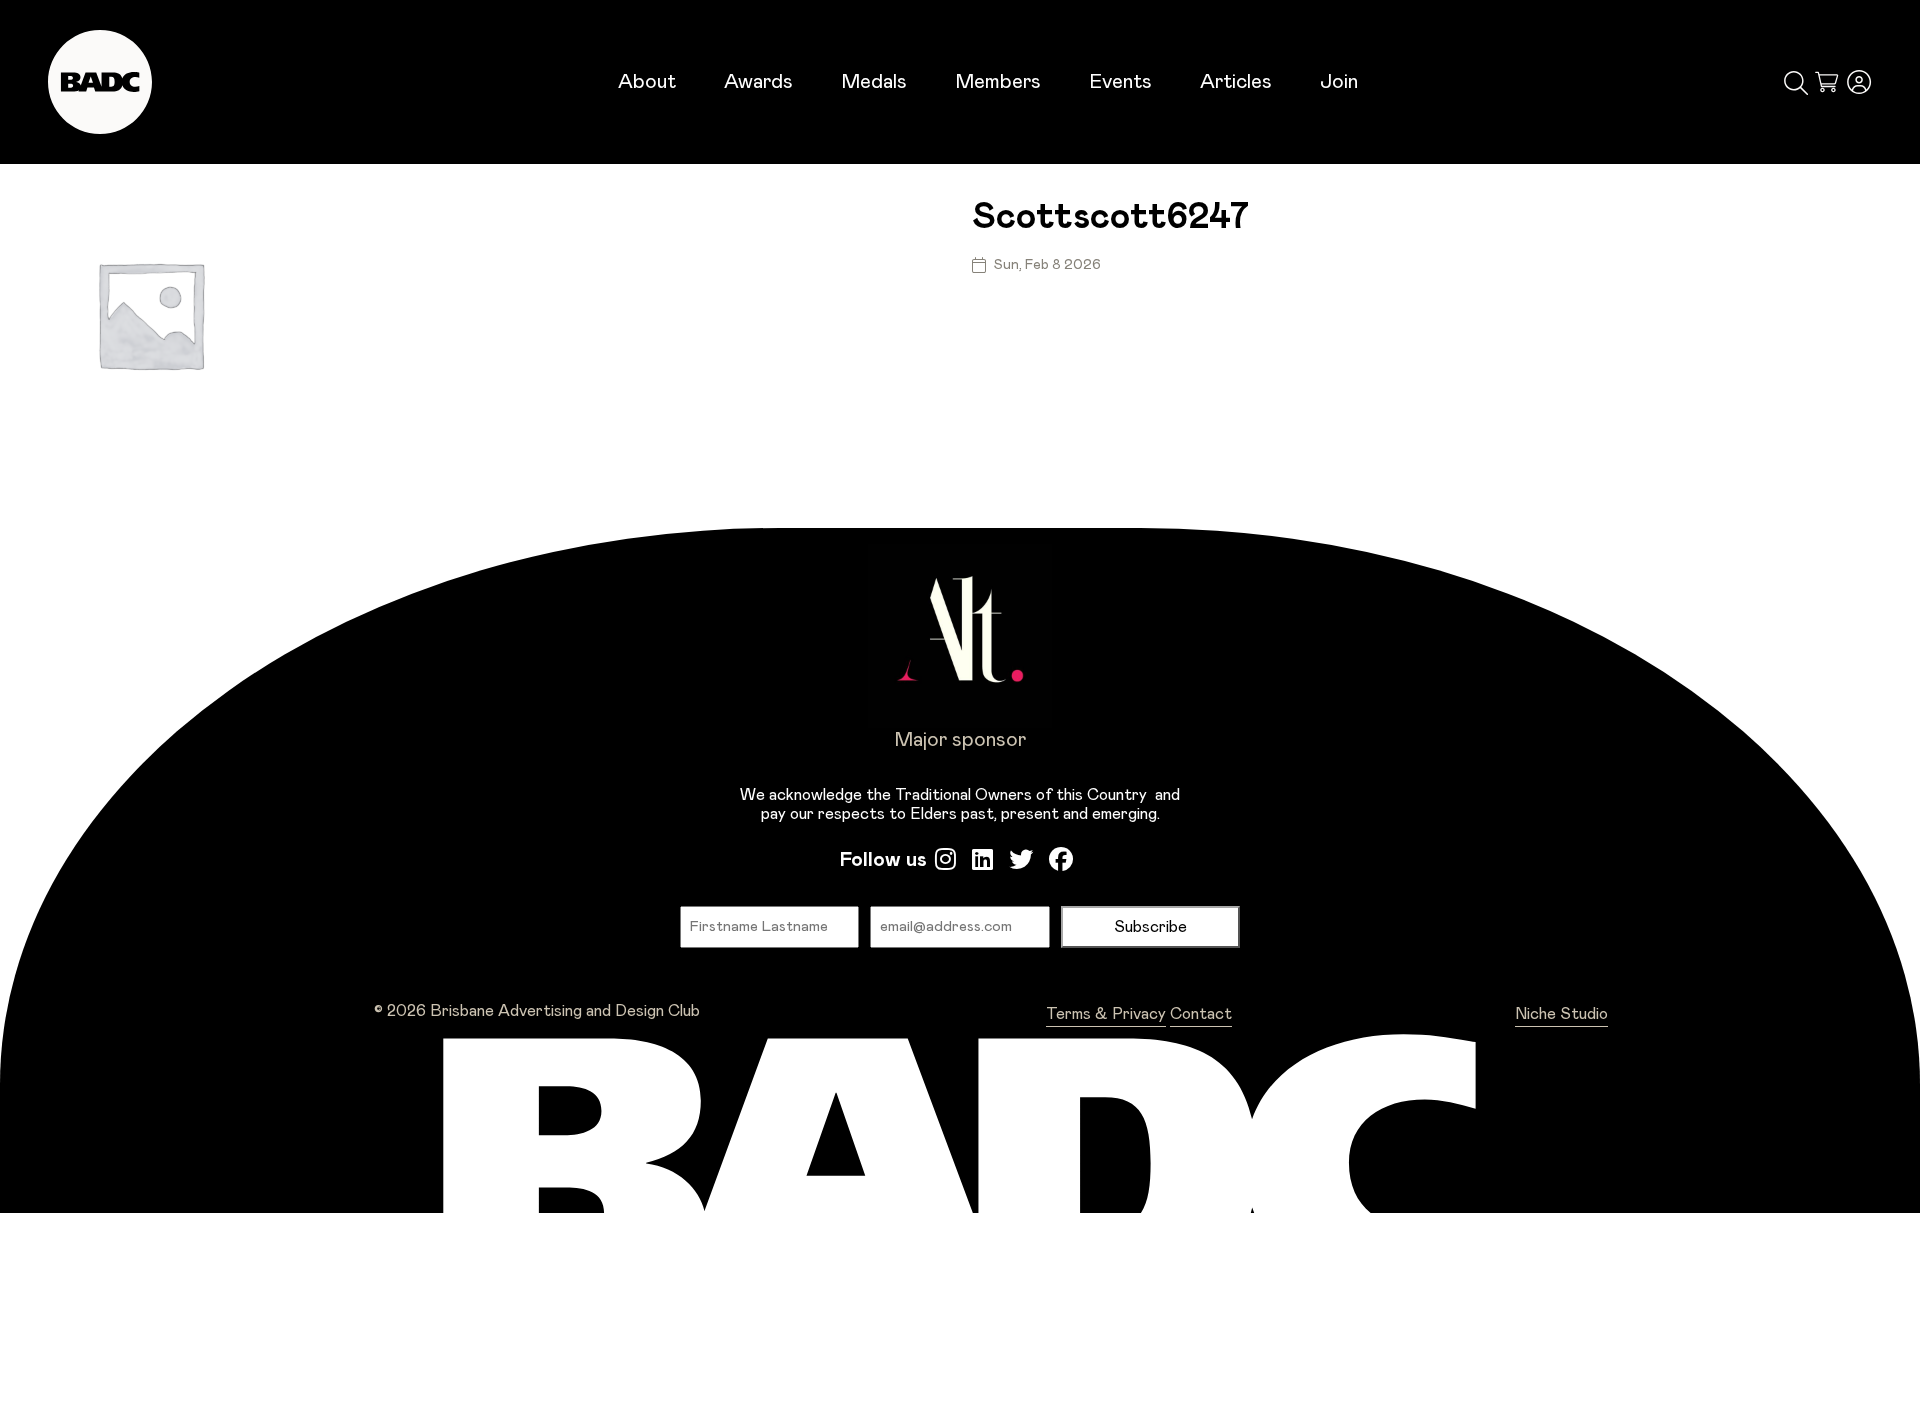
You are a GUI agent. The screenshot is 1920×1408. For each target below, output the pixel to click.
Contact (1201, 1014)
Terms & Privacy (1106, 1014)
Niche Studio (1561, 1014)
